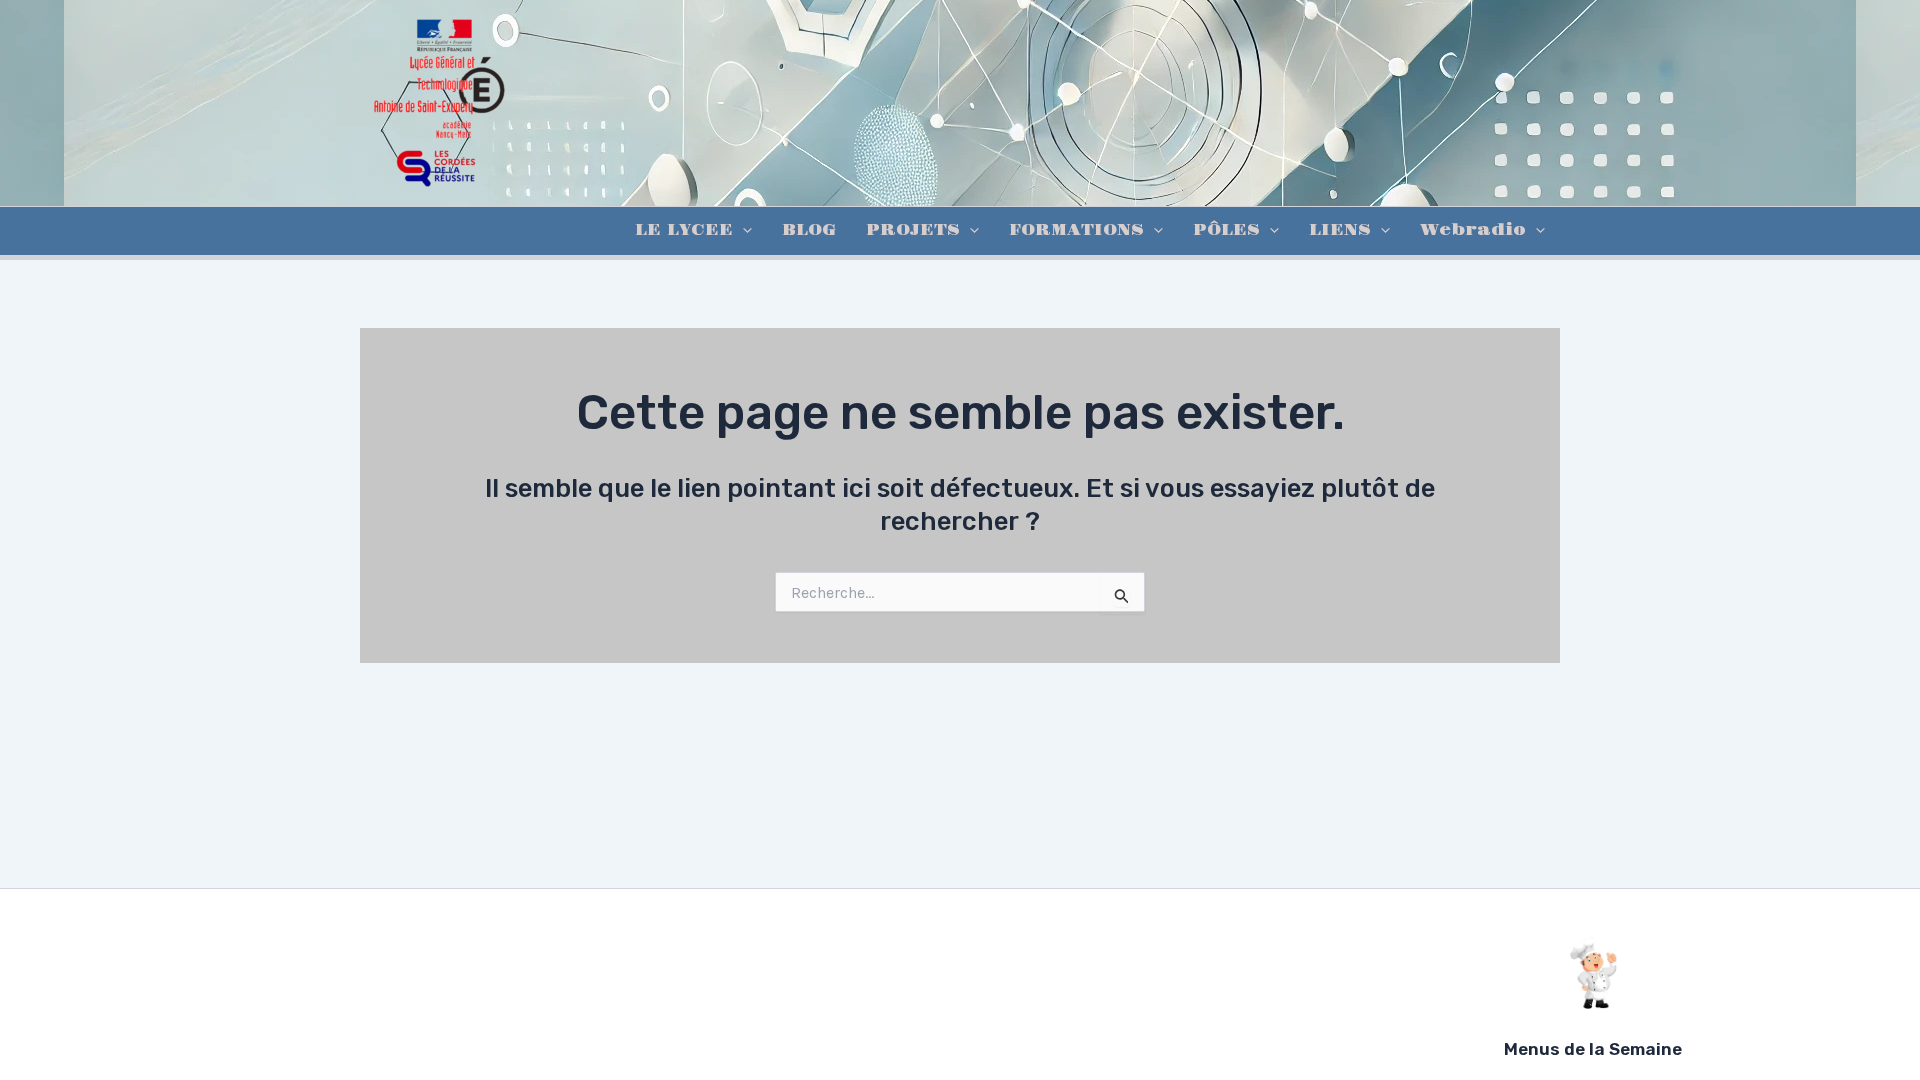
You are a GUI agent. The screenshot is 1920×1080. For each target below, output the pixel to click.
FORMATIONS (1076, 230)
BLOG (809, 230)
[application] (742, 231)
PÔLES (1226, 230)
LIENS (1340, 230)
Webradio (1473, 230)
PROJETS (913, 230)
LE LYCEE (684, 230)
